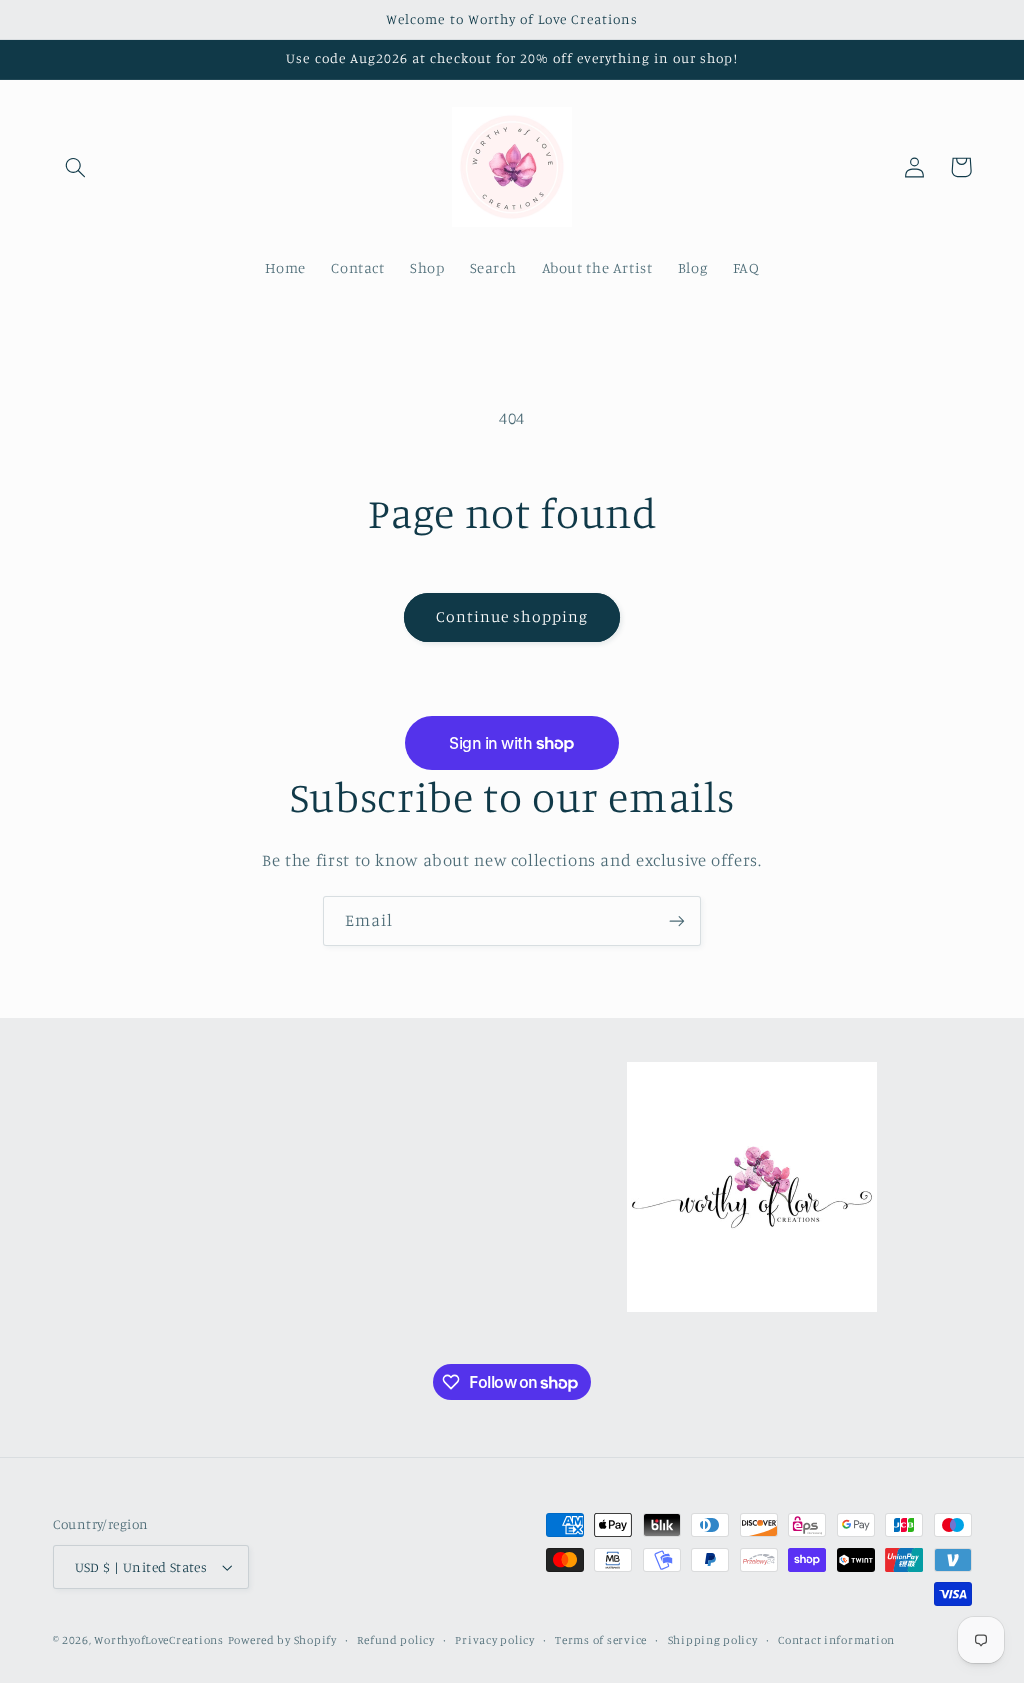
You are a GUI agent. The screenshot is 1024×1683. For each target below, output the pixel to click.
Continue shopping (512, 616)
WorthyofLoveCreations (158, 1640)
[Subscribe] (677, 920)
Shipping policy (713, 1640)
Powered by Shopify (282, 1640)
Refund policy (396, 1640)
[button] (76, 167)
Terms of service (601, 1640)
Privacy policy (494, 1640)
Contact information (836, 1640)
